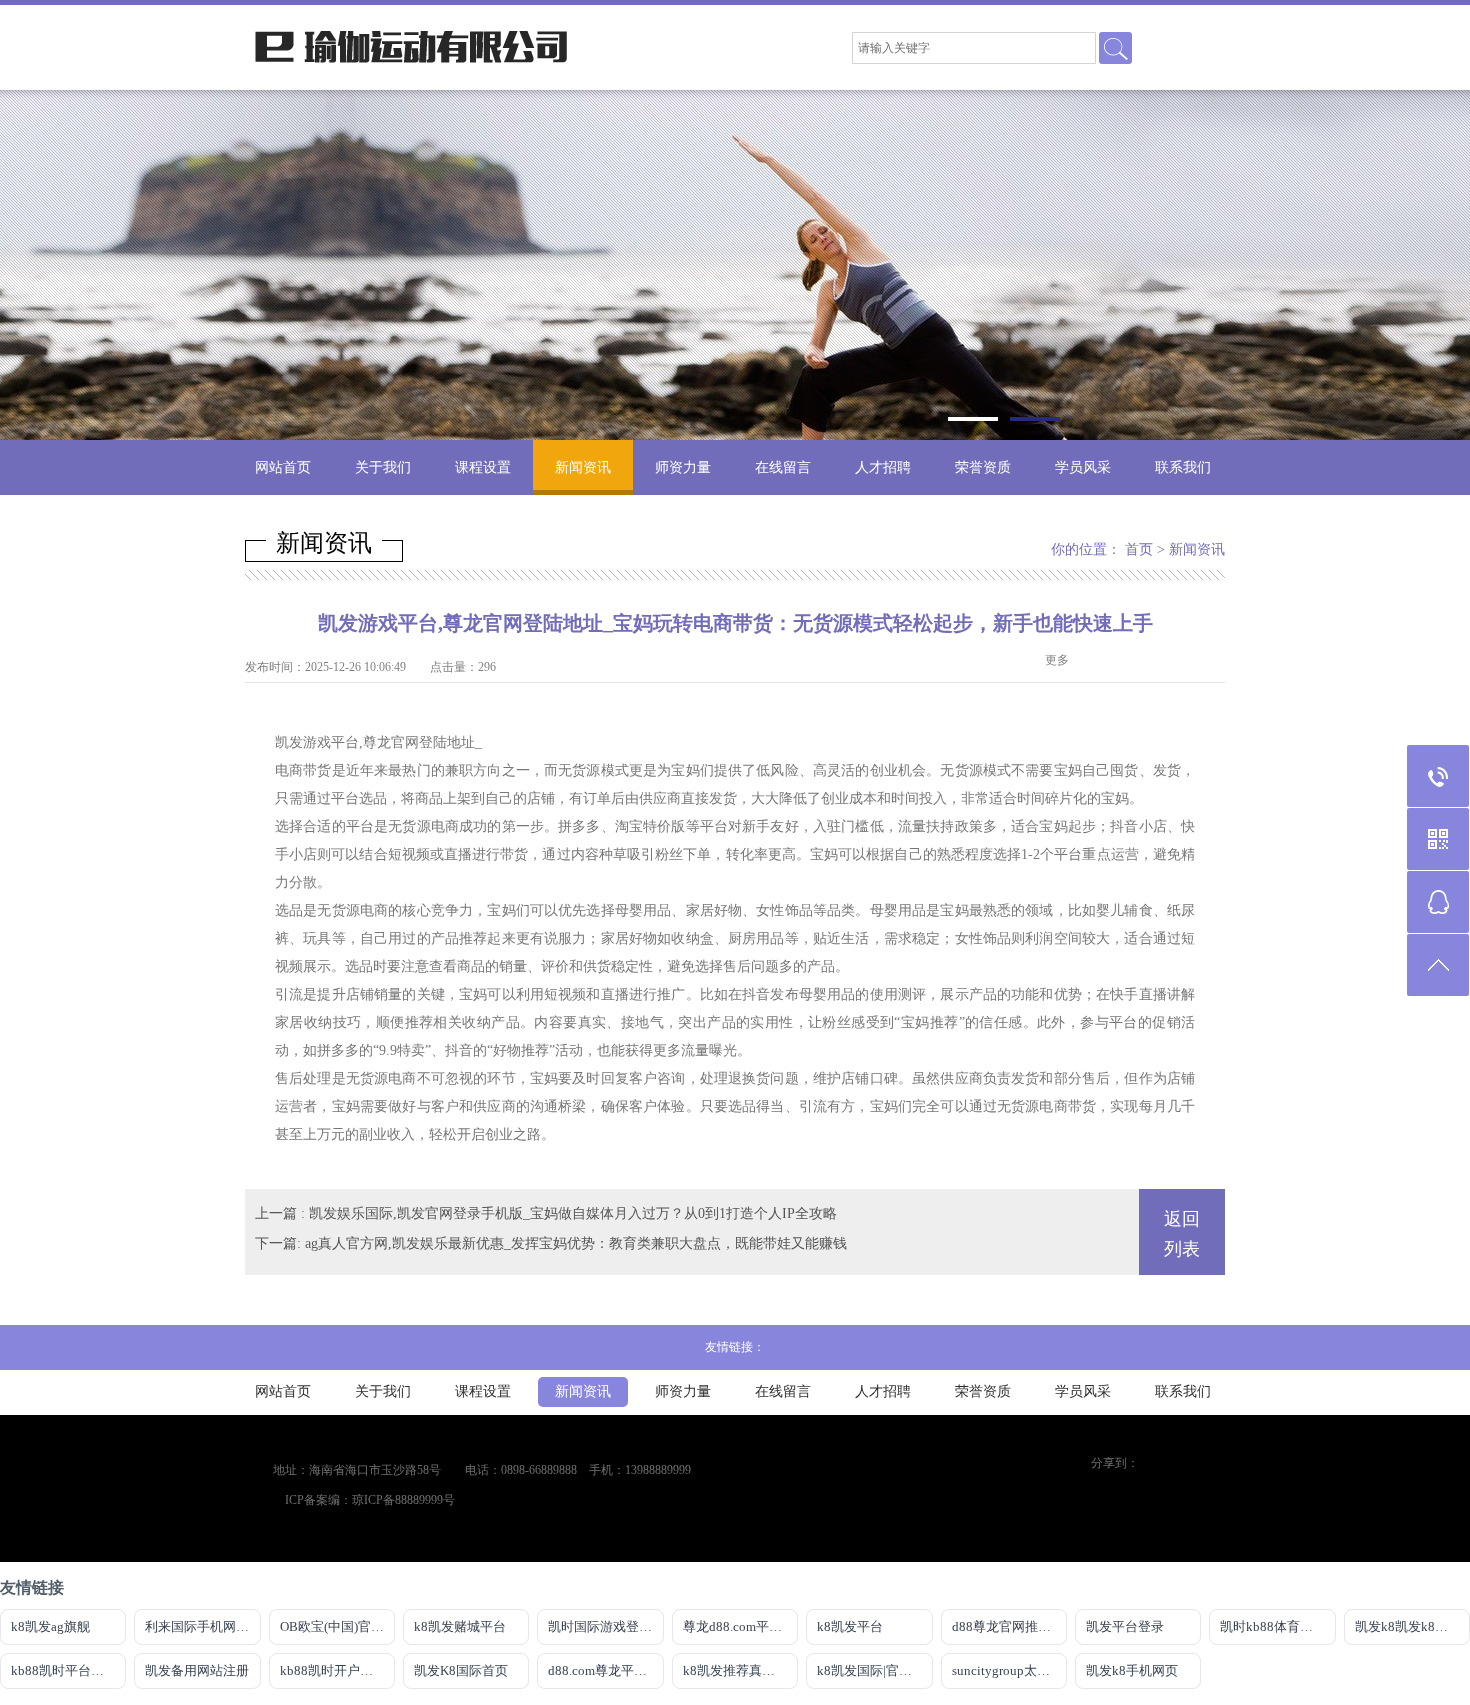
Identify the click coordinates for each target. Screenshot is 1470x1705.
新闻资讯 (583, 467)
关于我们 (383, 467)
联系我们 (1183, 467)
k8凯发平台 (850, 1626)
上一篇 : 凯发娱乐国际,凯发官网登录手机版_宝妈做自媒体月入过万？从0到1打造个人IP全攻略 (546, 1213)
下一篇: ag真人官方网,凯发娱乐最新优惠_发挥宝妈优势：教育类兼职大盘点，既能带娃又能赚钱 (551, 1243)
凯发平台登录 (1125, 1626)
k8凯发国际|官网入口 (874, 1670)
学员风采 (1083, 467)
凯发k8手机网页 (1132, 1670)
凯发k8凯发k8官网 (1408, 1626)
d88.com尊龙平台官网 (605, 1670)
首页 (1139, 549)
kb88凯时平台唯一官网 (68, 1670)
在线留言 (783, 467)
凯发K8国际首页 (461, 1670)
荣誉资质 (983, 467)
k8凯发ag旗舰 (50, 1626)
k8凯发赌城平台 (460, 1626)
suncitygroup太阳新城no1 (1009, 1670)
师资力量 (683, 467)
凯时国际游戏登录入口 (605, 1626)
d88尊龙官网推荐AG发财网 (1009, 1626)
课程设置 (483, 467)
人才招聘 (883, 467)
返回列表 (1182, 1234)
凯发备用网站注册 (197, 1670)
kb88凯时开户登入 (333, 1670)
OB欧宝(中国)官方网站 (337, 1626)
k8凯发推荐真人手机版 (740, 1670)
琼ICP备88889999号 (403, 1500)
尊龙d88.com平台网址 (740, 1626)
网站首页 (283, 467)
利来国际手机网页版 (202, 1626)
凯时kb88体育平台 (1273, 1626)
